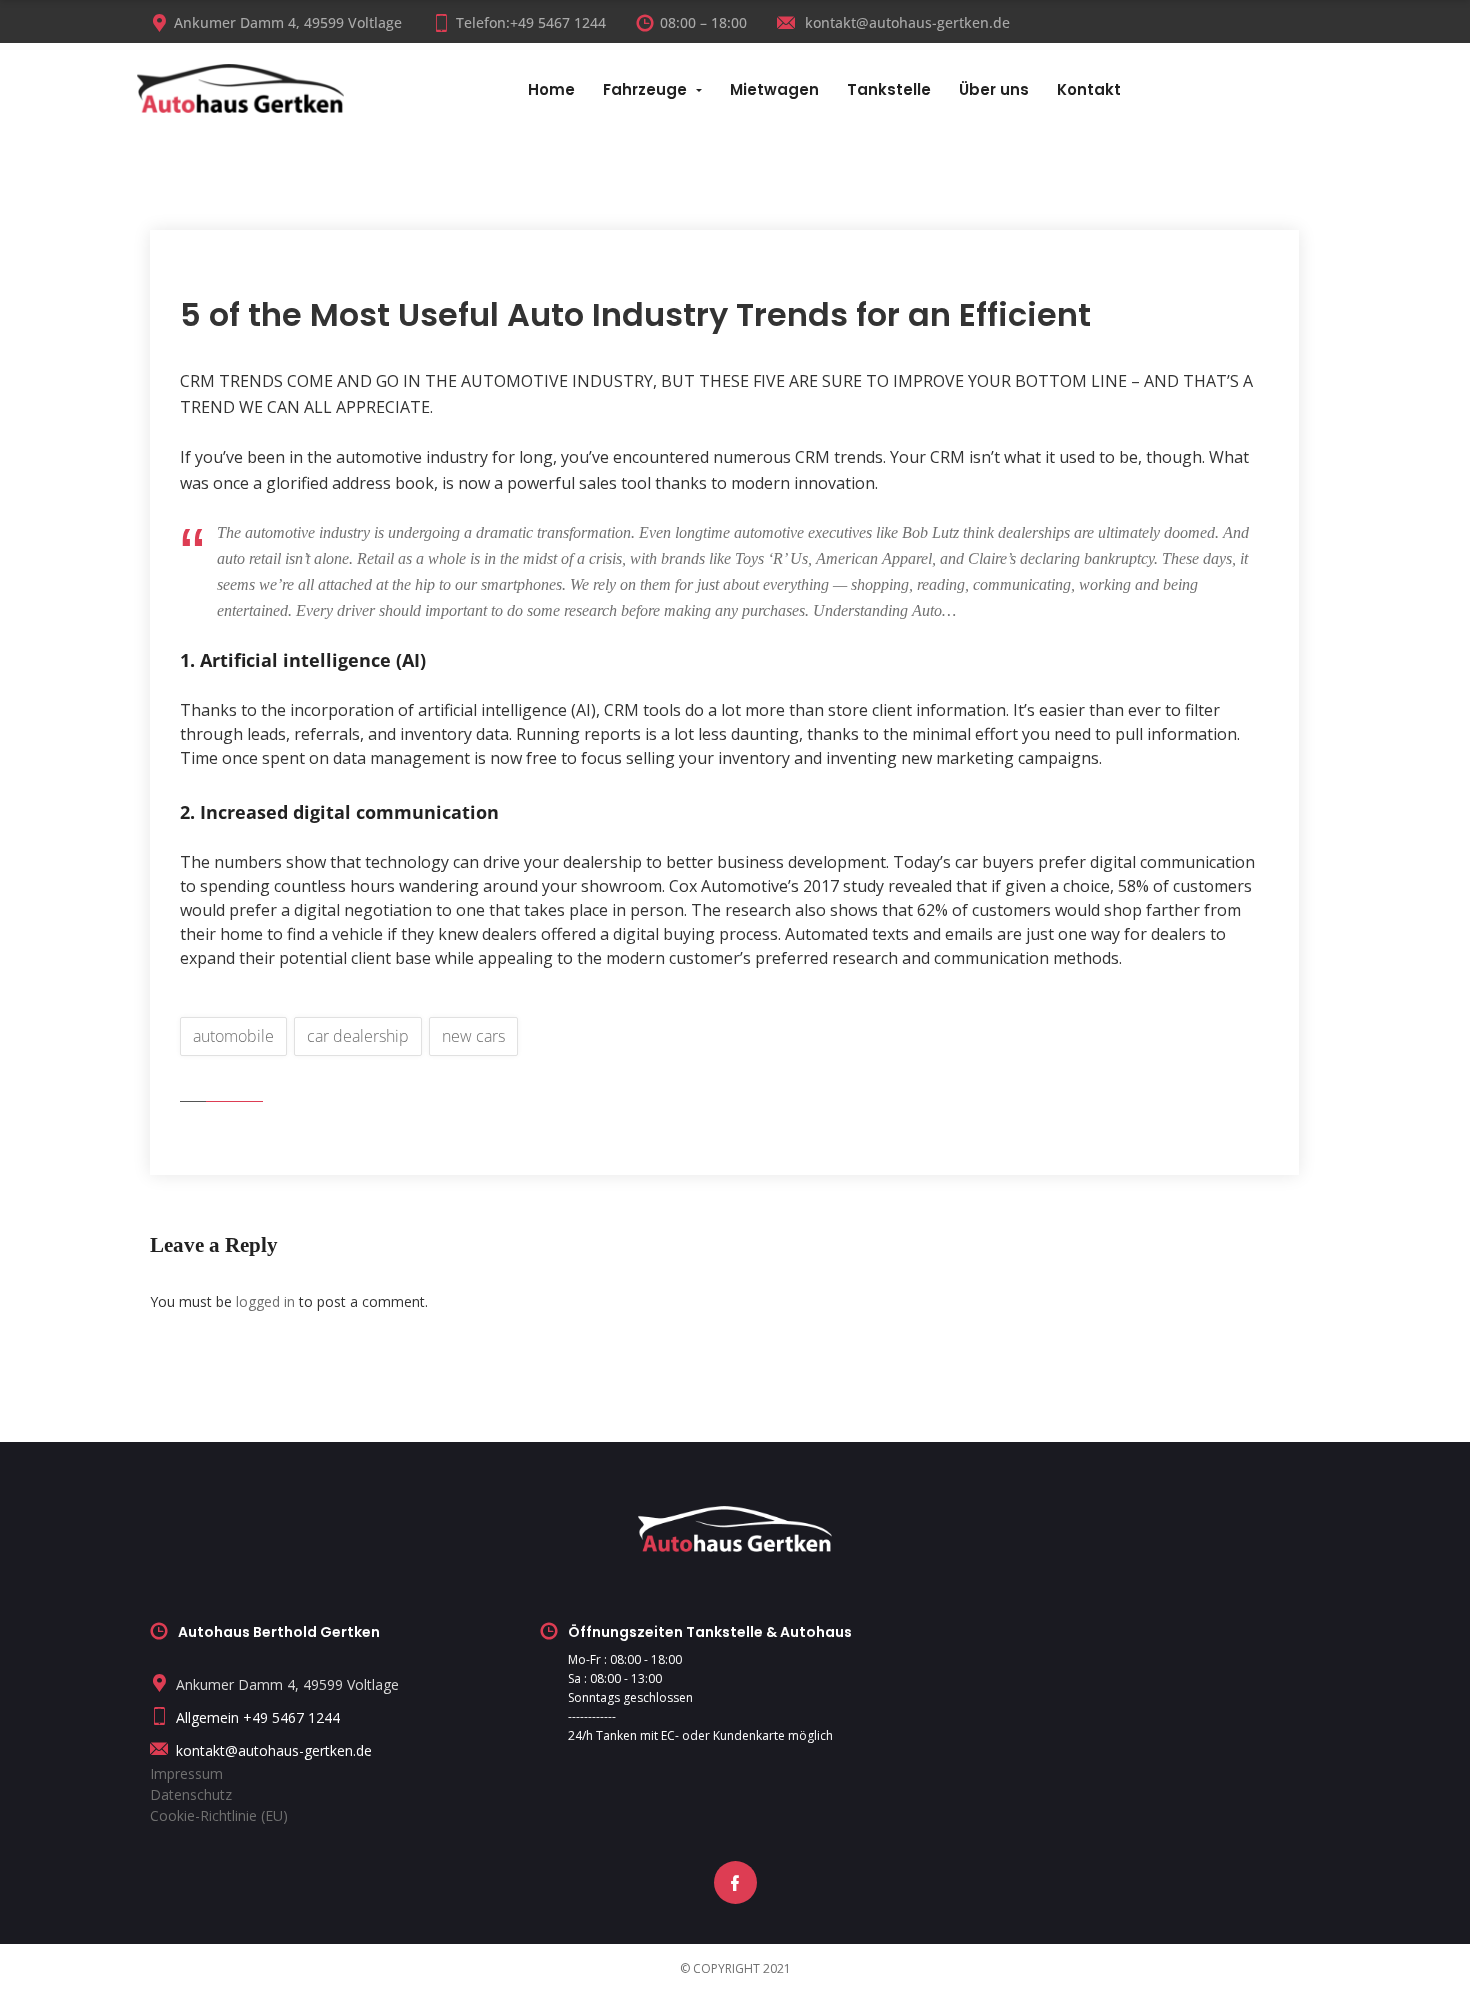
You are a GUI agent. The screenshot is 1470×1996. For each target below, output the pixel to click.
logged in (265, 1301)
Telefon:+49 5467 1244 (531, 22)
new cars (473, 1036)
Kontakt (1089, 89)
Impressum (186, 1773)
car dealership (358, 1036)
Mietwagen (774, 89)
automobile (233, 1036)
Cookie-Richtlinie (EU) (219, 1815)
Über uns (994, 89)
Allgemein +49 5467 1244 (258, 1717)
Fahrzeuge (645, 89)
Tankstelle (889, 89)
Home (551, 89)
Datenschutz (191, 1794)
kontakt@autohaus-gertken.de (905, 22)
